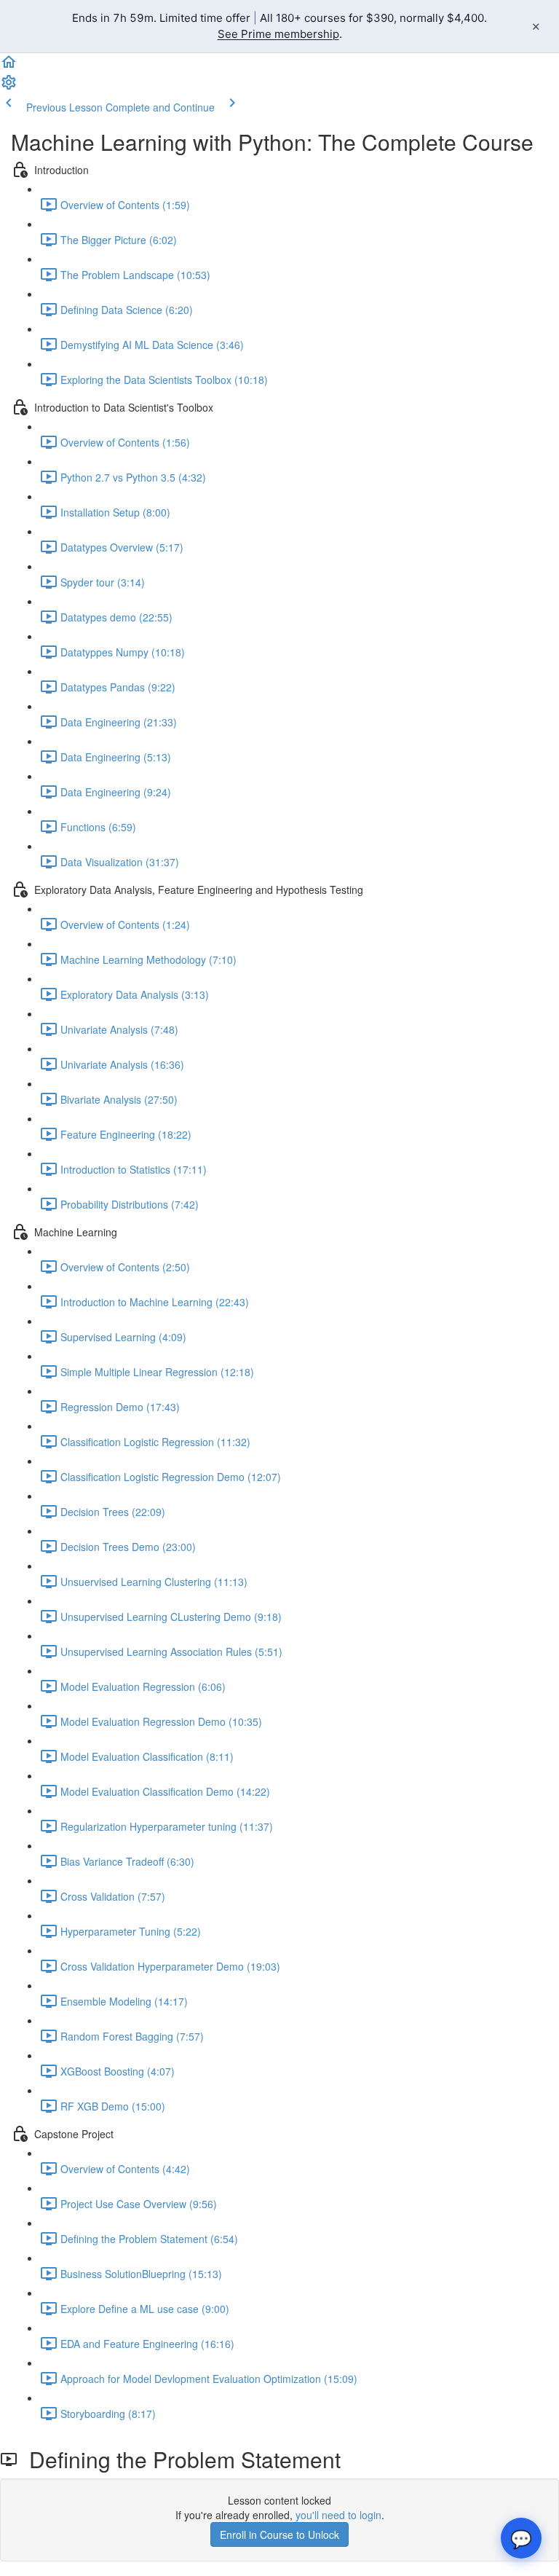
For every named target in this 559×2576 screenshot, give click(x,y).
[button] (9, 66)
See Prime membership (278, 34)
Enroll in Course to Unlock (279, 2534)
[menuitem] (9, 87)
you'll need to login (338, 2515)
